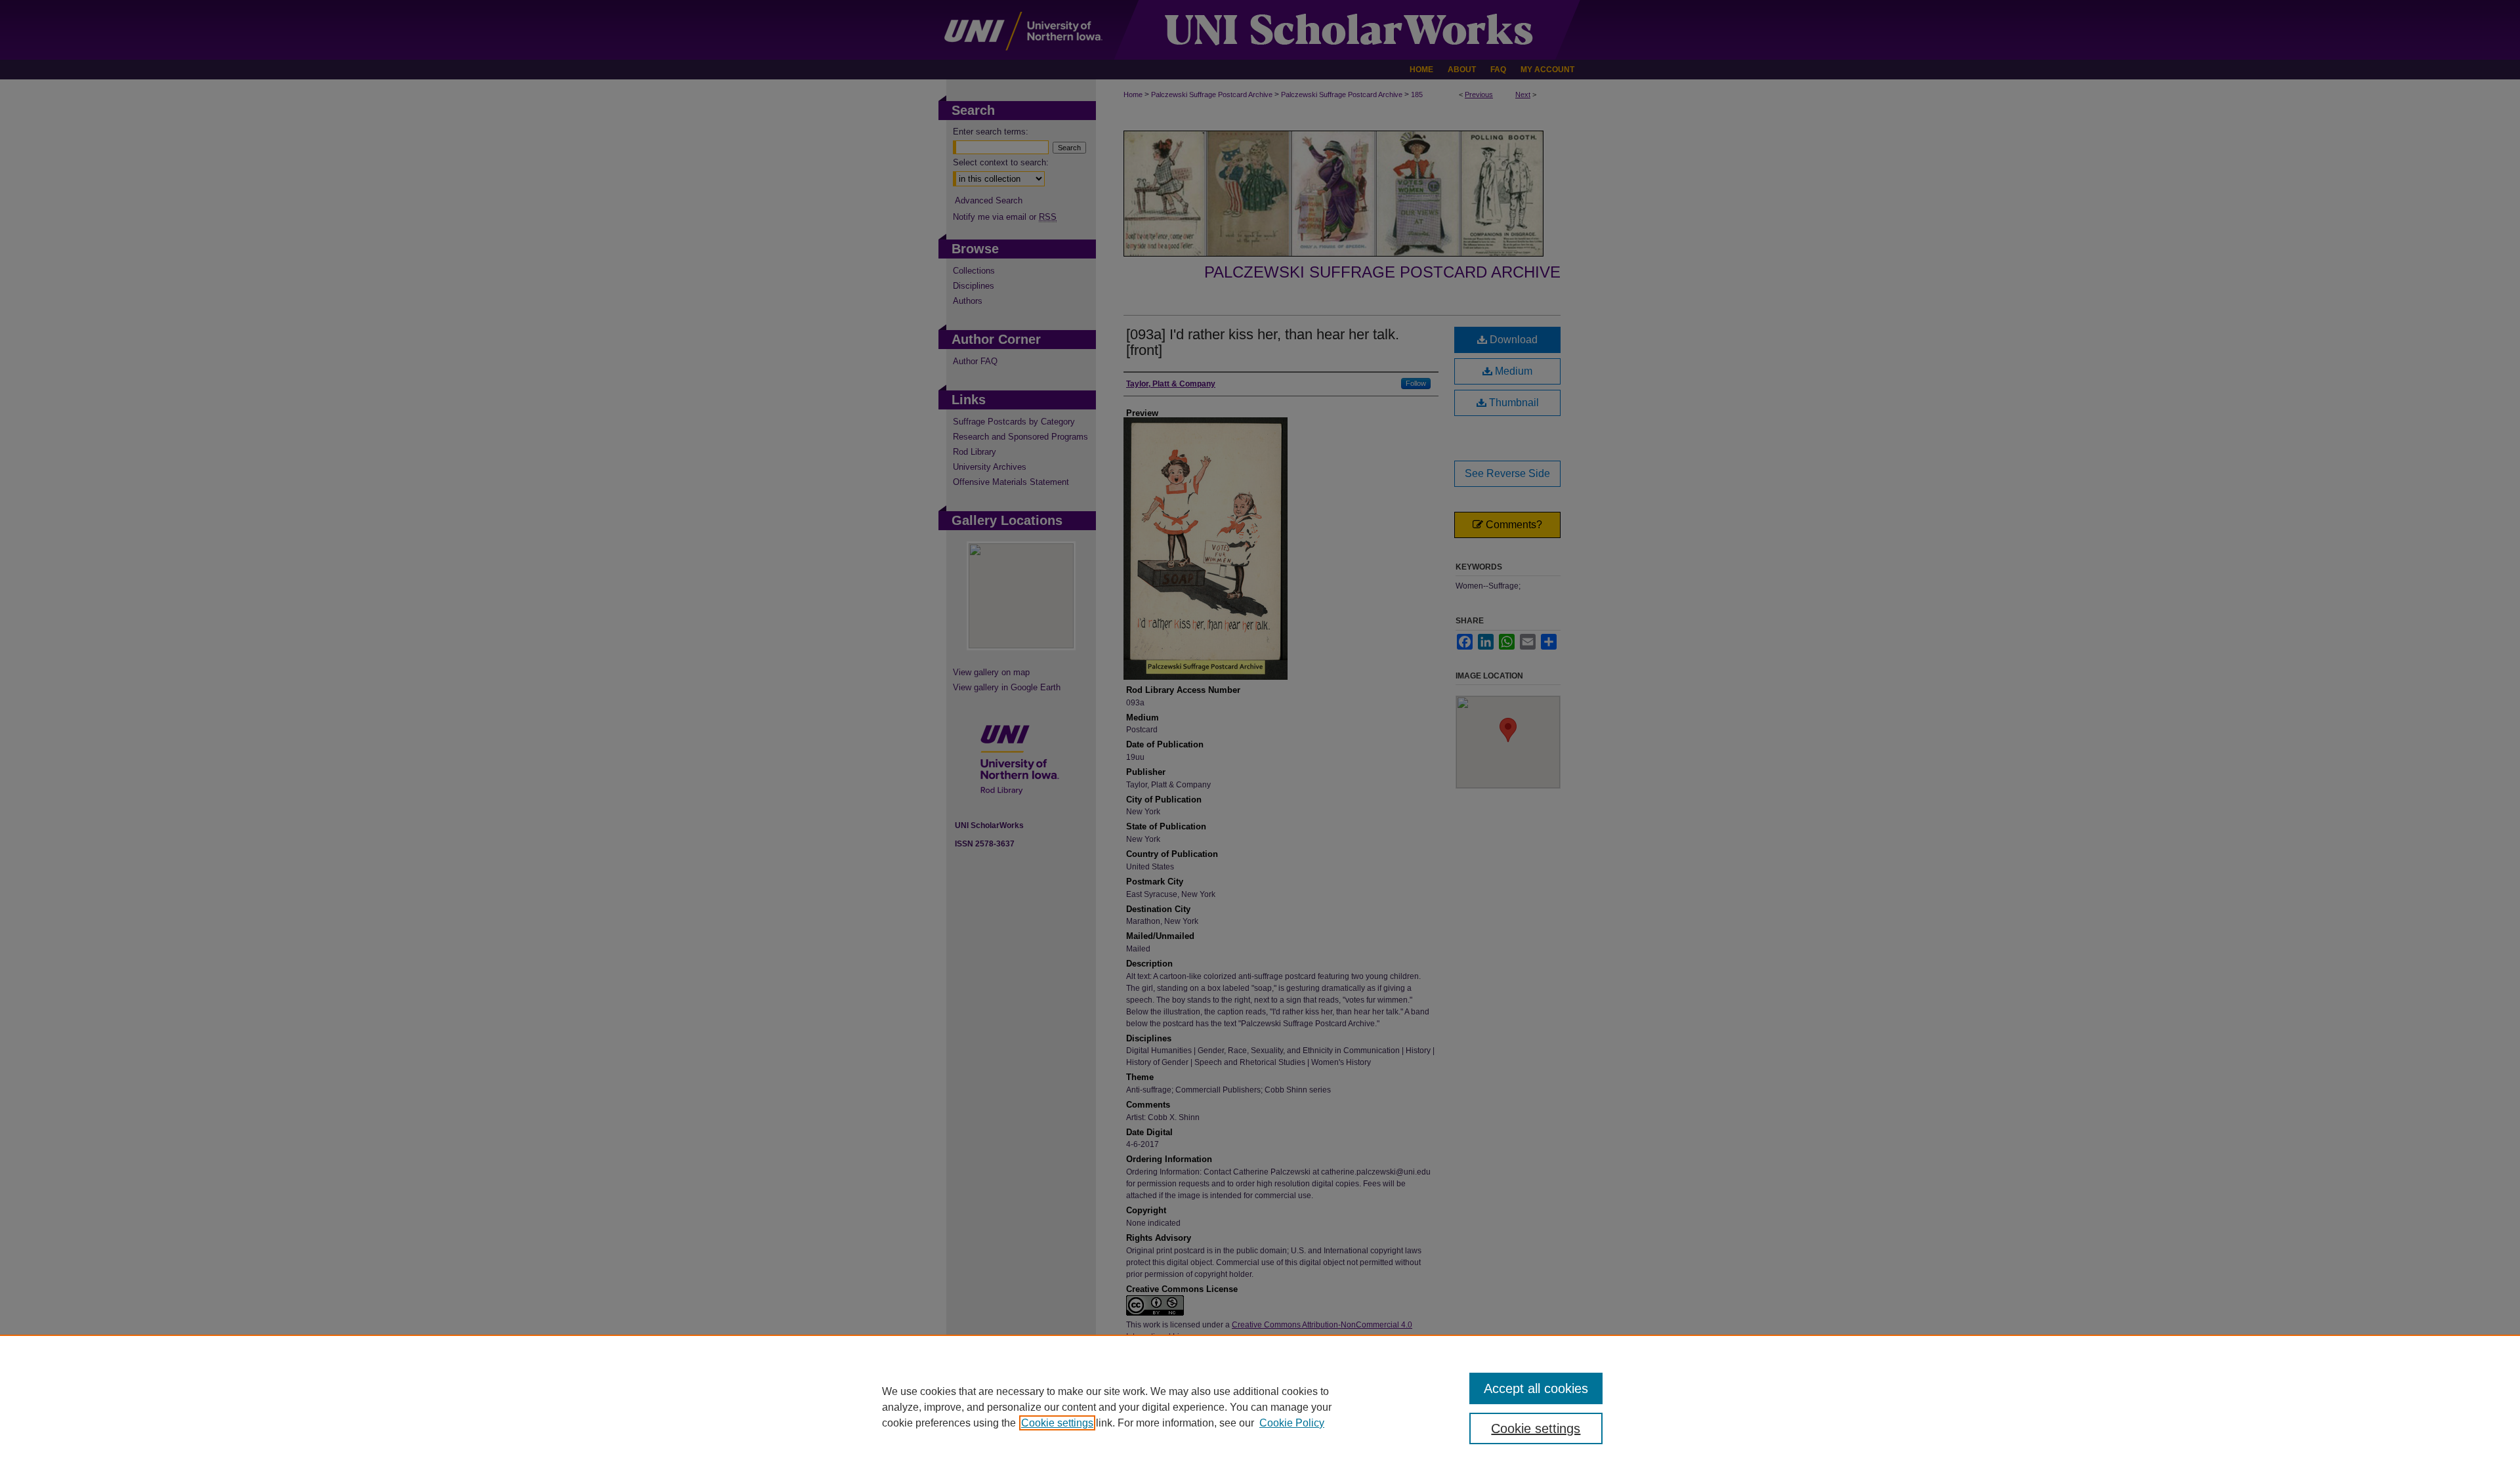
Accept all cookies (1536, 1388)
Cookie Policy (1292, 1423)
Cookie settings (1057, 1423)
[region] (1260, 1407)
